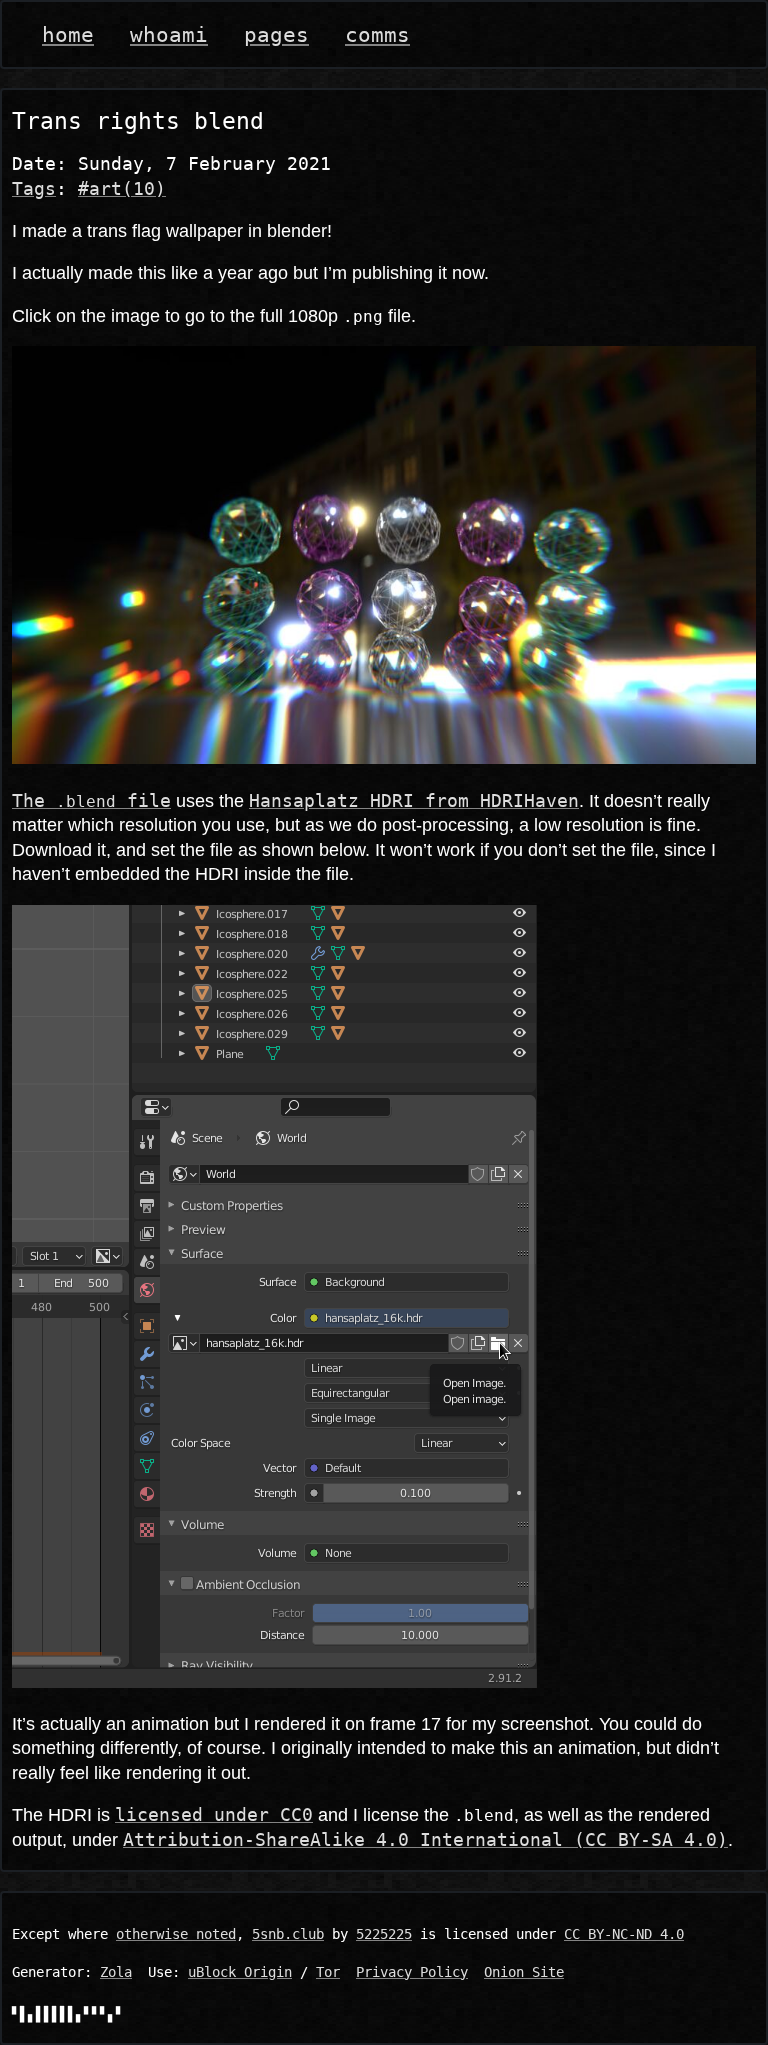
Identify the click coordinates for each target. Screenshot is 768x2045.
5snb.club (288, 1934)
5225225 (384, 1934)
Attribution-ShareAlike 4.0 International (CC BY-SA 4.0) (425, 1840)
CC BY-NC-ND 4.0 (624, 1934)
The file (91, 801)
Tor (328, 1972)
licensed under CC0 (214, 1815)
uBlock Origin (240, 1972)
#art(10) (122, 189)
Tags (34, 189)
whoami (169, 34)
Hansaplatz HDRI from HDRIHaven (414, 801)
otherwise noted (176, 1934)
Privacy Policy (412, 1972)
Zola (116, 1972)
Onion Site (524, 1972)
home (68, 34)
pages (276, 34)
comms (377, 34)
